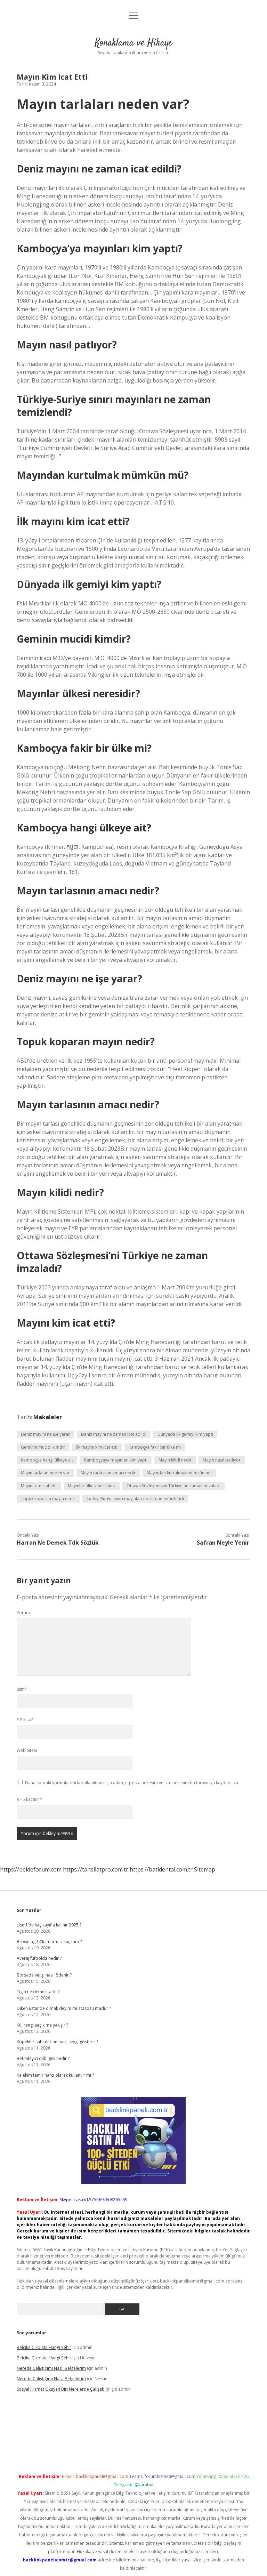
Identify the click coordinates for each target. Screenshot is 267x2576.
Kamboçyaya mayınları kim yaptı (116, 1460)
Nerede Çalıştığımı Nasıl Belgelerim (51, 2368)
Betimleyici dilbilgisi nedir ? (43, 2058)
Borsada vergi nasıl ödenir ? (44, 1975)
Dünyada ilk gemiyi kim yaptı (185, 1434)
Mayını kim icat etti (39, 1486)
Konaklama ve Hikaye (133, 43)
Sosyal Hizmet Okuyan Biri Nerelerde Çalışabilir (63, 2389)
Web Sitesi (27, 1750)
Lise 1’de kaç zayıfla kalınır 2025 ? (49, 1925)
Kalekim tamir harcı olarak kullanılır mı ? (55, 2075)
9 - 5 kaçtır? (29, 1799)
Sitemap (205, 1869)
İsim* (22, 1689)
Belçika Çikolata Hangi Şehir (44, 2347)
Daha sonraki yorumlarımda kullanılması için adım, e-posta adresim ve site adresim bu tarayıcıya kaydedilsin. (132, 1783)
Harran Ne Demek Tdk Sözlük (58, 1543)
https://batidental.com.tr (161, 1869)
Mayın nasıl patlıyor (222, 1460)
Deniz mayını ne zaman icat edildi (114, 1434)
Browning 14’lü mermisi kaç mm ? (49, 1942)
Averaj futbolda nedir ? (39, 1958)
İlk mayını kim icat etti (97, 1447)
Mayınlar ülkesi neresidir (92, 1486)
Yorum (23, 1613)
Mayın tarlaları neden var (45, 1473)
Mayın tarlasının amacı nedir (108, 1473)
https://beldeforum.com (31, 1869)
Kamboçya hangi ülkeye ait (47, 1460)
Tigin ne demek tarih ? (38, 1992)
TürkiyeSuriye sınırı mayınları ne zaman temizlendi (135, 1499)
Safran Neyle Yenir (223, 1543)
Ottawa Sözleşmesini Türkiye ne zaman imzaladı (173, 1486)
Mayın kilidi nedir (175, 1460)
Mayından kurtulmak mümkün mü (179, 1473)
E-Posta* (25, 1720)
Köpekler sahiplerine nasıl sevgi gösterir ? (57, 2042)
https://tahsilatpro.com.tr (96, 1869)
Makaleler (48, 1417)
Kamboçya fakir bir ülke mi (155, 1447)
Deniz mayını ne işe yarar (45, 1434)
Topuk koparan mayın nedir (48, 1499)
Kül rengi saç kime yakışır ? (42, 2025)
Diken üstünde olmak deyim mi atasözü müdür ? (64, 2008)
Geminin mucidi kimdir (43, 1447)
